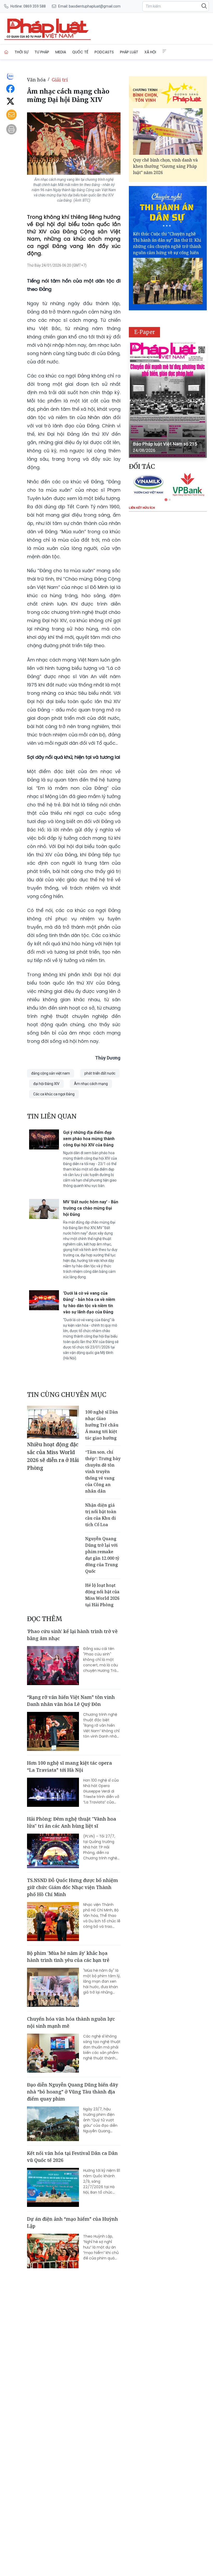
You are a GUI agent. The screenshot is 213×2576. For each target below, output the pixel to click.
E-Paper (145, 332)
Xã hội (150, 52)
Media (61, 52)
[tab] (166, 500)
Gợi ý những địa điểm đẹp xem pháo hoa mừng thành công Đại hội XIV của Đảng (89, 1139)
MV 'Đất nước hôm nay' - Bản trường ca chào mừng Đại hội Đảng (91, 1208)
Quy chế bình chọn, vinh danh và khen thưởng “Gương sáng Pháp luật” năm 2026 (165, 166)
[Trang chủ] (6, 52)
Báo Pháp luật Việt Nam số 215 (165, 444)
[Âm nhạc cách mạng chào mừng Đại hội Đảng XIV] (27, 29)
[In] (11, 129)
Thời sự (21, 52)
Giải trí (60, 80)
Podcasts (104, 52)
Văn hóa (36, 80)
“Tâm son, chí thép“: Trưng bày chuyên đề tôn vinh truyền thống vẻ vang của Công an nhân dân (103, 1472)
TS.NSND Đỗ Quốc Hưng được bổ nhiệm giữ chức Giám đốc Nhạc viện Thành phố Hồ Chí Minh (72, 1887)
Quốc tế (80, 52)
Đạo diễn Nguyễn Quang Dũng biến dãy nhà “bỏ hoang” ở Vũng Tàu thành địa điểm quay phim (72, 2092)
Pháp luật (129, 52)
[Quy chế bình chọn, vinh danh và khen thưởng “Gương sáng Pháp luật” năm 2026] (168, 131)
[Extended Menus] (164, 51)
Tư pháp (42, 52)
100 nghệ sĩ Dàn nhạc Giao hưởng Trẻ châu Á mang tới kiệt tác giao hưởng (102, 1425)
